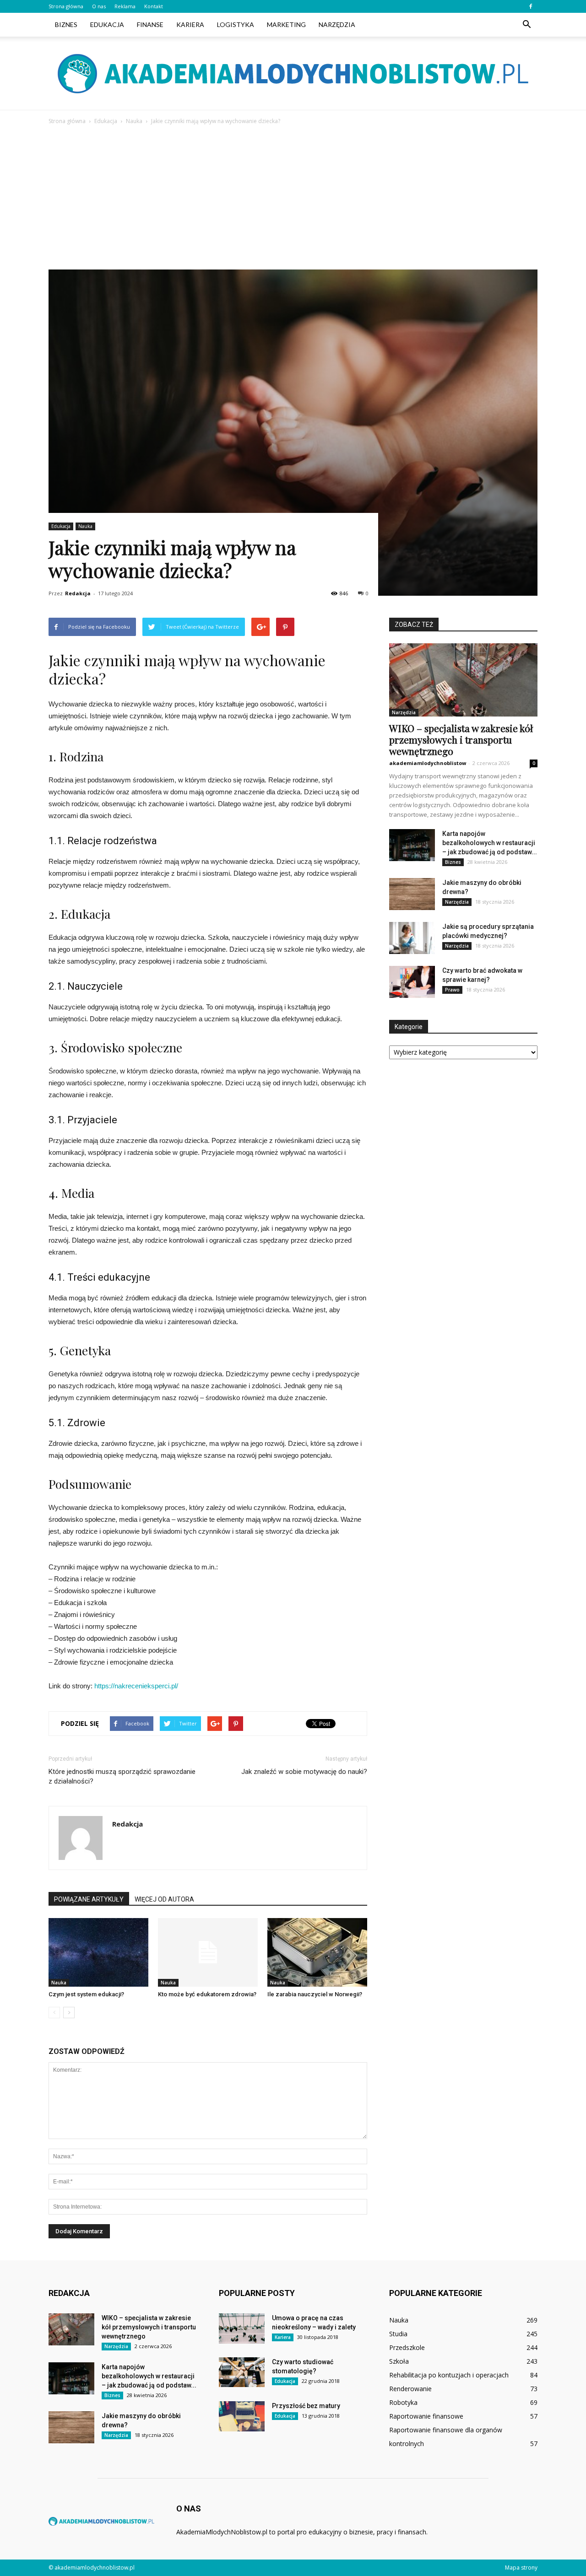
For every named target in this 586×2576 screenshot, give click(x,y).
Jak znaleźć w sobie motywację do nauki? (304, 1772)
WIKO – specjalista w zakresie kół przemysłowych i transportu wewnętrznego (461, 739)
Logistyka (236, 24)
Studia (398, 2334)
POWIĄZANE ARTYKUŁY (89, 1899)
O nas (99, 6)
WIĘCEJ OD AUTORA (164, 1899)
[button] (526, 25)
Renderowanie (410, 2389)
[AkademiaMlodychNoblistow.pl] (293, 74)
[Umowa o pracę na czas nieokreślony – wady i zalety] (242, 2328)
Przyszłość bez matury (306, 2406)
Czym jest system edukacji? (86, 1994)
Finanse (150, 24)
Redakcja (78, 593)
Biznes (66, 24)
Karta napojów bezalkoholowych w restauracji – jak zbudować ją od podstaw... (490, 843)
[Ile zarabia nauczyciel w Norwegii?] (317, 1952)
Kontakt (154, 6)
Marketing (286, 24)
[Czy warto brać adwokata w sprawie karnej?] (412, 982)
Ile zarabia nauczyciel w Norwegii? (315, 1994)
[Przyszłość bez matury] (242, 2416)
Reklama (125, 6)
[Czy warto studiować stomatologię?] (242, 2372)
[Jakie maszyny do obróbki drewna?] (412, 894)
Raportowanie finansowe (426, 2416)
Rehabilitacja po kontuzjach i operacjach (449, 2375)
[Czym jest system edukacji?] (98, 1952)
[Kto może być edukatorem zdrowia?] (208, 1952)
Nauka (85, 526)
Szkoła (399, 2361)
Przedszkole (407, 2347)
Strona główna (66, 6)
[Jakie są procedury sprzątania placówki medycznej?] (412, 938)
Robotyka (403, 2402)
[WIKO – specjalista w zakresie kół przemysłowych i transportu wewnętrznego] (463, 680)
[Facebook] (531, 6)
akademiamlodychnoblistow (428, 763)
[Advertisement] (293, 195)
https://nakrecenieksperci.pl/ (136, 1686)
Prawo (452, 990)
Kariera (190, 24)
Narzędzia (337, 24)
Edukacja (107, 24)
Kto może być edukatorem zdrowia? (207, 1994)
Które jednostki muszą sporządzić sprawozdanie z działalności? (122, 1776)
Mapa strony (521, 2568)
